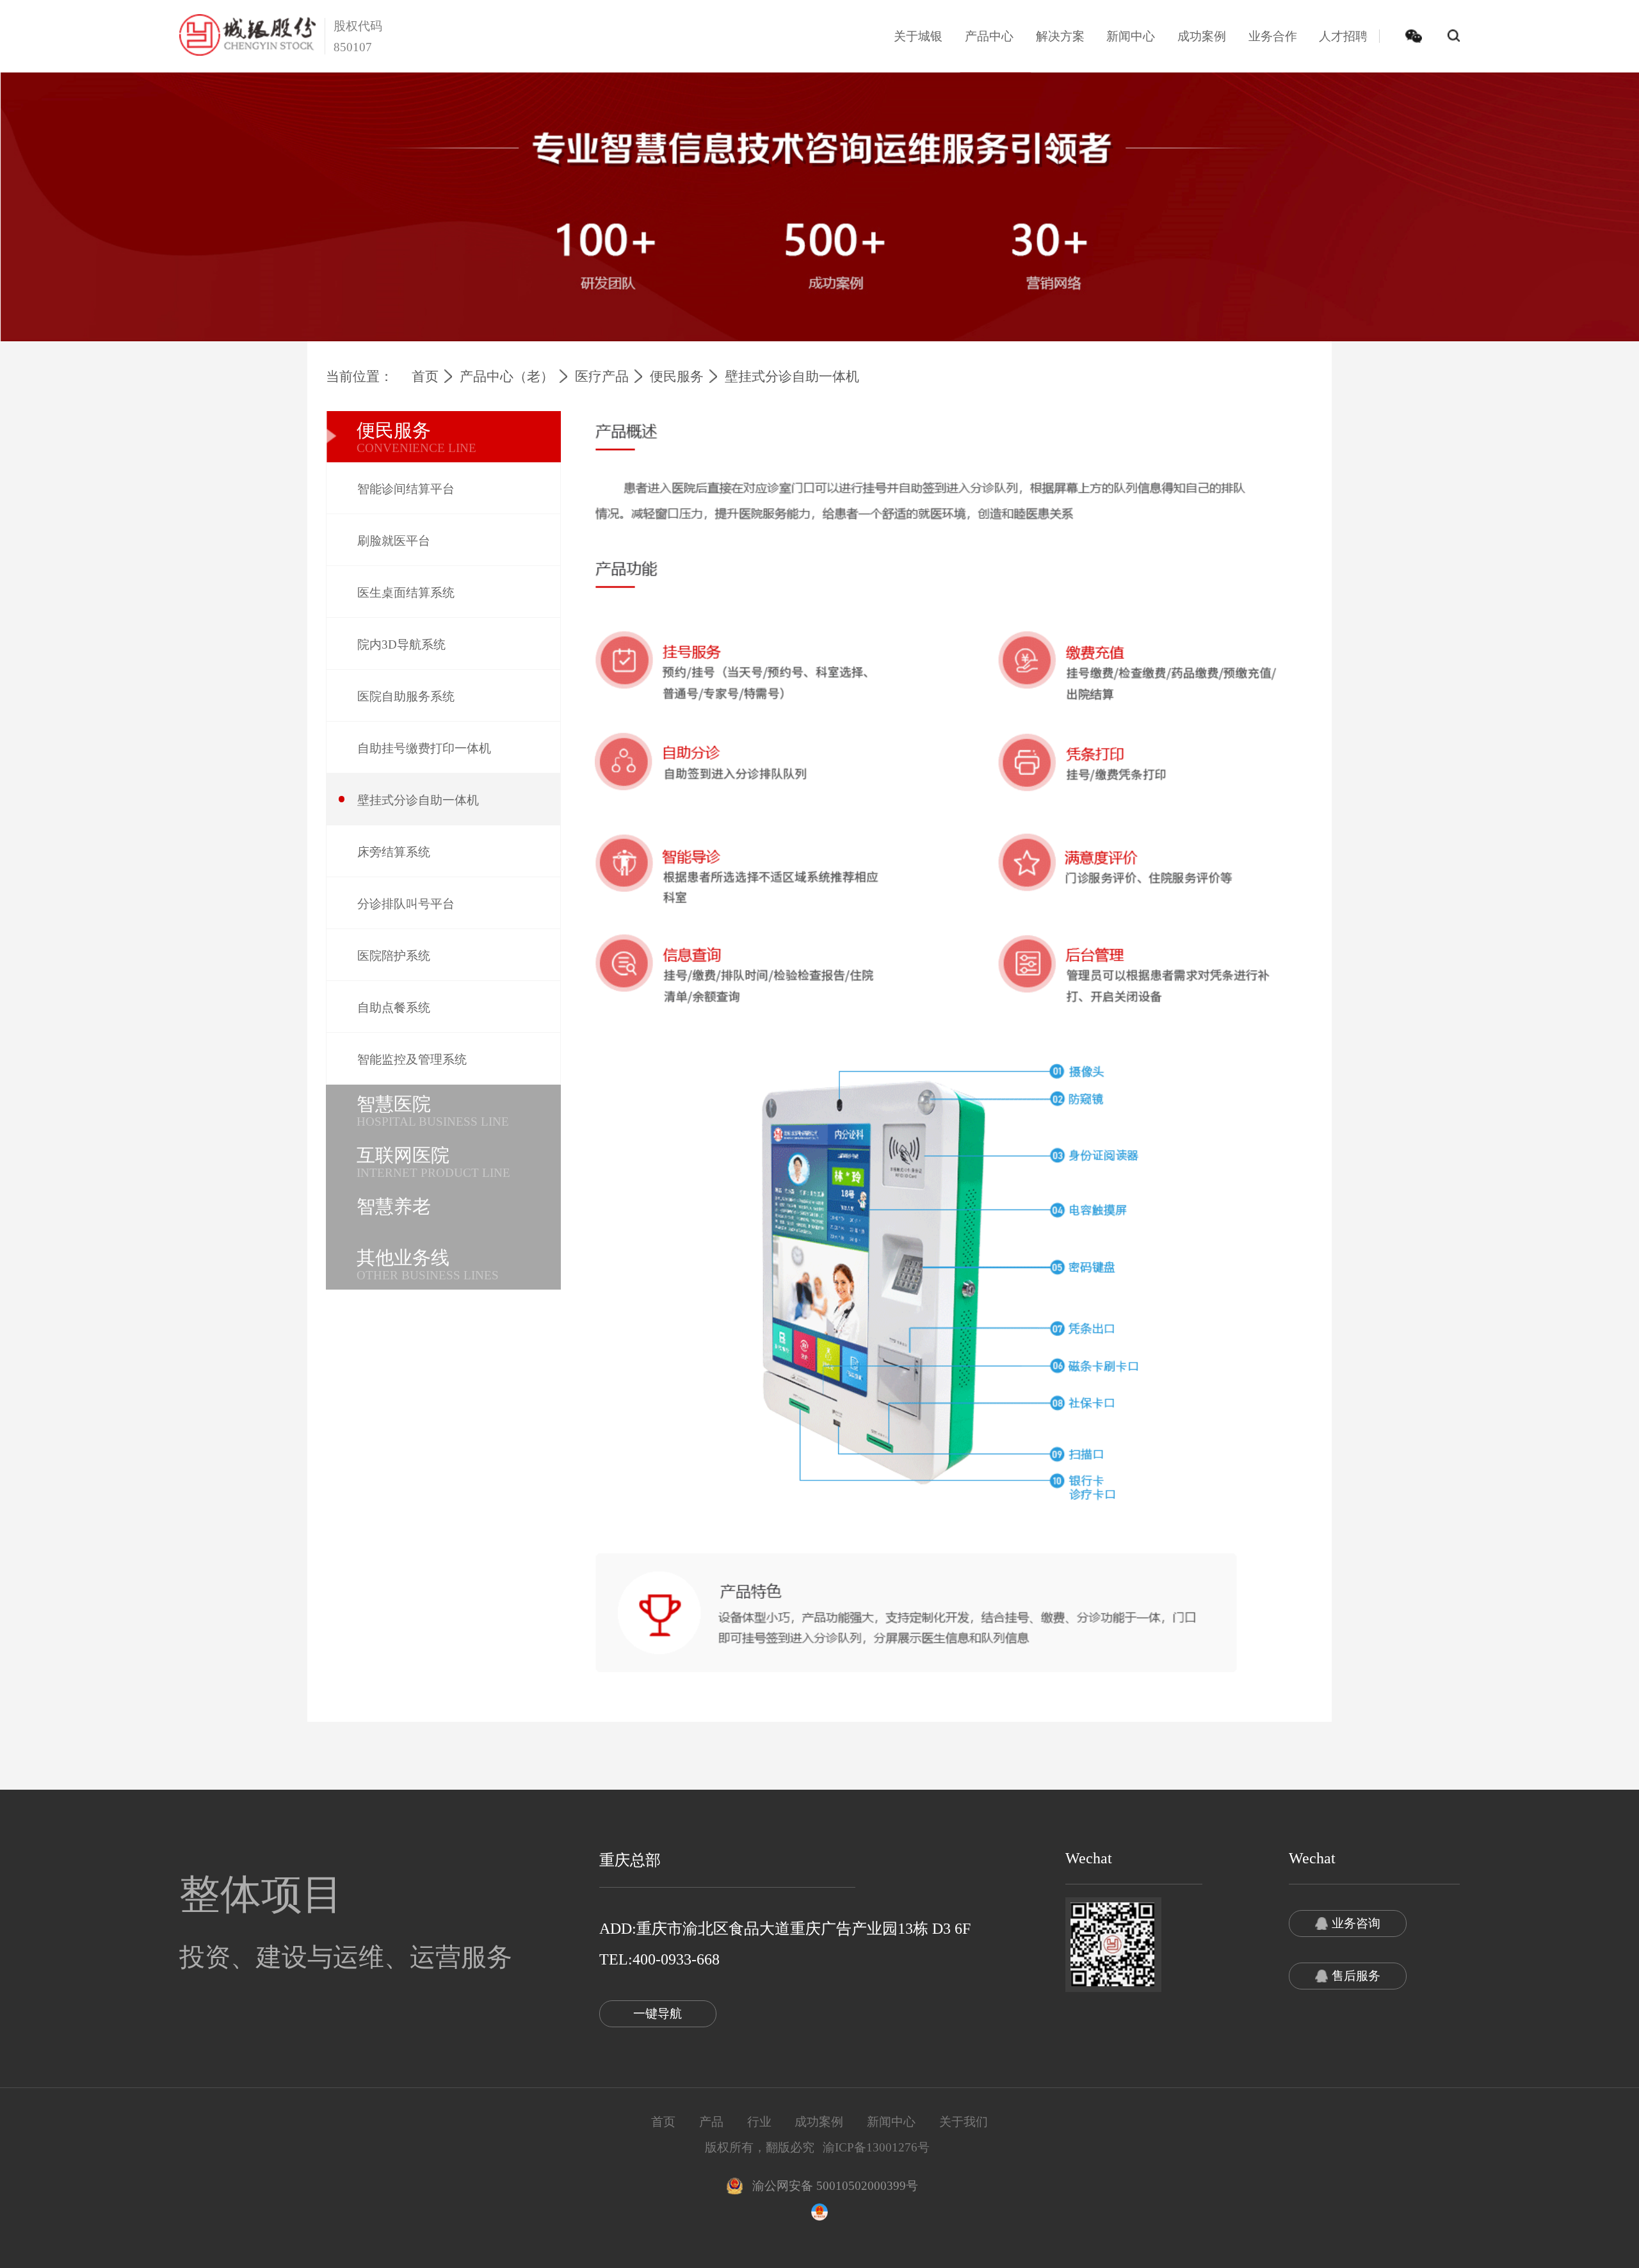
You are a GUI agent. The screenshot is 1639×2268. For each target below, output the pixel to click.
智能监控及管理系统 (412, 1059)
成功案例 (1202, 36)
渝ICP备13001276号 (876, 2147)
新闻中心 (1131, 36)
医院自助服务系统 (406, 696)
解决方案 (1060, 36)
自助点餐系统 (394, 1008)
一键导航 (658, 2013)
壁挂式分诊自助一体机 (418, 800)
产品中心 (989, 36)
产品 (711, 2122)
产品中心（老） (507, 377)
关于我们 (964, 2122)
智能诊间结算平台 (406, 489)
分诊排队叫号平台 (406, 904)
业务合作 (1273, 36)
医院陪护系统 (394, 956)
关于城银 (918, 36)
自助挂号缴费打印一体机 (424, 748)
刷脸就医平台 (394, 541)
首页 (425, 377)
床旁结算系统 (394, 852)
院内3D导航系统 (401, 644)
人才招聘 (1343, 36)
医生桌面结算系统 (406, 593)
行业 (759, 2122)
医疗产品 (602, 377)
